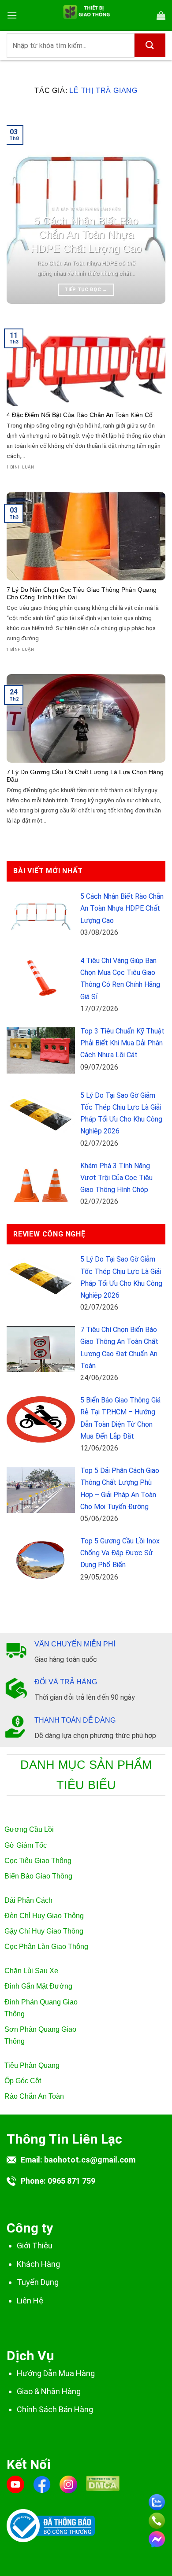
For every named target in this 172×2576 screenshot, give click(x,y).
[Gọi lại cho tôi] (157, 2519)
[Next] (151, 208)
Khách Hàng (38, 2264)
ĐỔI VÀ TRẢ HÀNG (66, 1682)
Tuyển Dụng (38, 2282)
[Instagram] (68, 2484)
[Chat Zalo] (157, 2500)
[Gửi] (150, 45)
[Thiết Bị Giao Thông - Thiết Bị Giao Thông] (86, 15)
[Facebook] (42, 2484)
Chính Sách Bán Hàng (55, 2409)
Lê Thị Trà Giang (103, 90)
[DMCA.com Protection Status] (103, 2489)
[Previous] (21, 208)
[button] (12, 15)
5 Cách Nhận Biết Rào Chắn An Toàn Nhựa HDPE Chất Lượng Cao (86, 235)
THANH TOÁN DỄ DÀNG (75, 1720)
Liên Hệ (30, 2301)
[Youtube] (15, 2484)
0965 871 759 (71, 2181)
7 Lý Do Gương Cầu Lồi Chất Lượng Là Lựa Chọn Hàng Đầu (85, 776)
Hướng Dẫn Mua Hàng (56, 2373)
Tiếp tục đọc (86, 290)
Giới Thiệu (35, 2246)
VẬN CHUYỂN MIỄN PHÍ (75, 1644)
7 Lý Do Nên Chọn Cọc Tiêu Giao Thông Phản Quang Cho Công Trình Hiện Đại (82, 594)
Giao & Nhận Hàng (49, 2391)
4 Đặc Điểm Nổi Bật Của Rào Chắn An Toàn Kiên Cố (80, 415)
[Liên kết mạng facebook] (157, 2537)
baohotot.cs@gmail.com (90, 2160)
